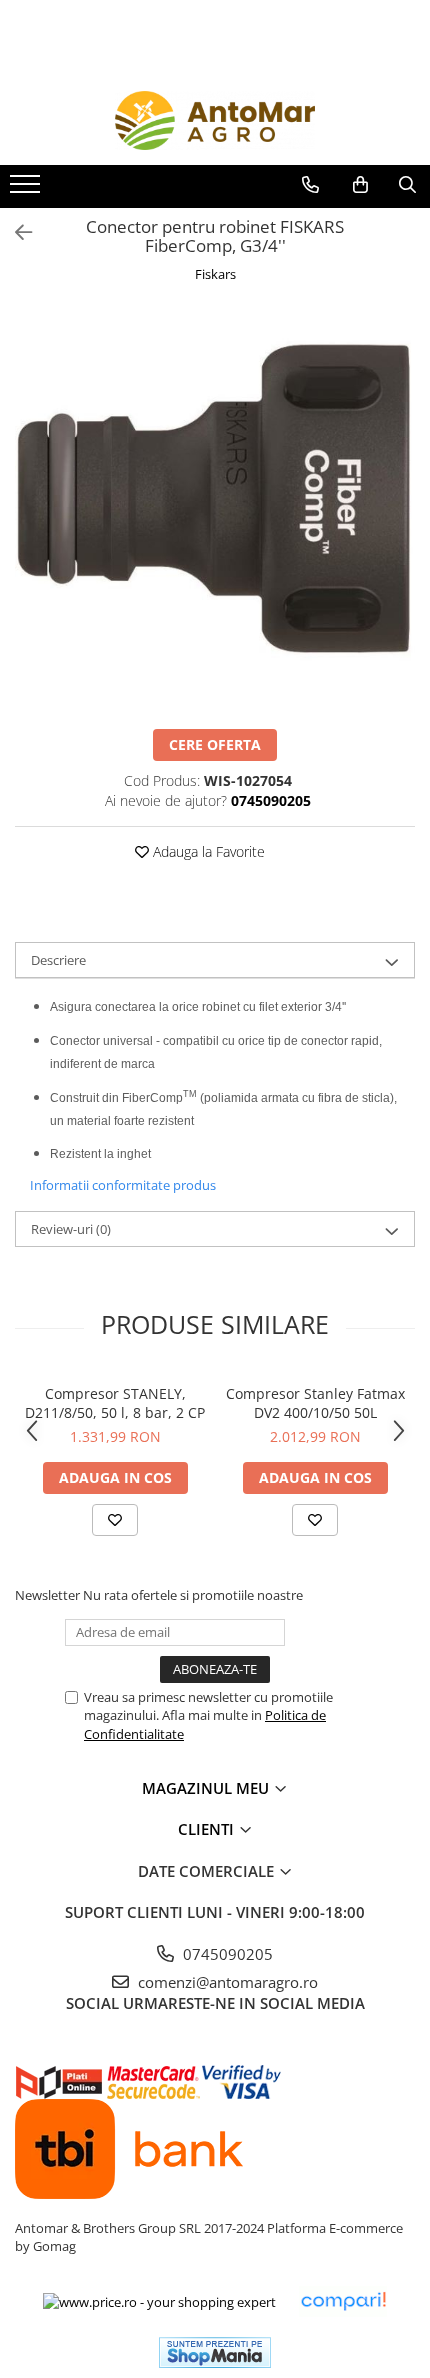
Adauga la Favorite (207, 851)
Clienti (208, 1829)
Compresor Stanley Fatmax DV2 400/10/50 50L (315, 1403)
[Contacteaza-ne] (310, 185)
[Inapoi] (15, 232)
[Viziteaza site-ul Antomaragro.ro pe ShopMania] (215, 2352)
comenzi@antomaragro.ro (226, 1982)
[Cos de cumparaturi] (360, 185)
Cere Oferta (215, 744)
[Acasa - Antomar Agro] (215, 120)
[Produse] (27, 190)
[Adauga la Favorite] (115, 1520)
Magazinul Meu (207, 1788)
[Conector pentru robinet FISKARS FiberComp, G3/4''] (215, 509)
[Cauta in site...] (407, 185)
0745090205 (226, 1954)
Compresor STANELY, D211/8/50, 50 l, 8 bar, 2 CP (115, 1403)
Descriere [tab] (58, 960)
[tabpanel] (215, 509)
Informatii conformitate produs (123, 1185)
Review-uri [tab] (71, 1229)
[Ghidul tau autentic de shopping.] (343, 2301)
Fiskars (215, 274)
